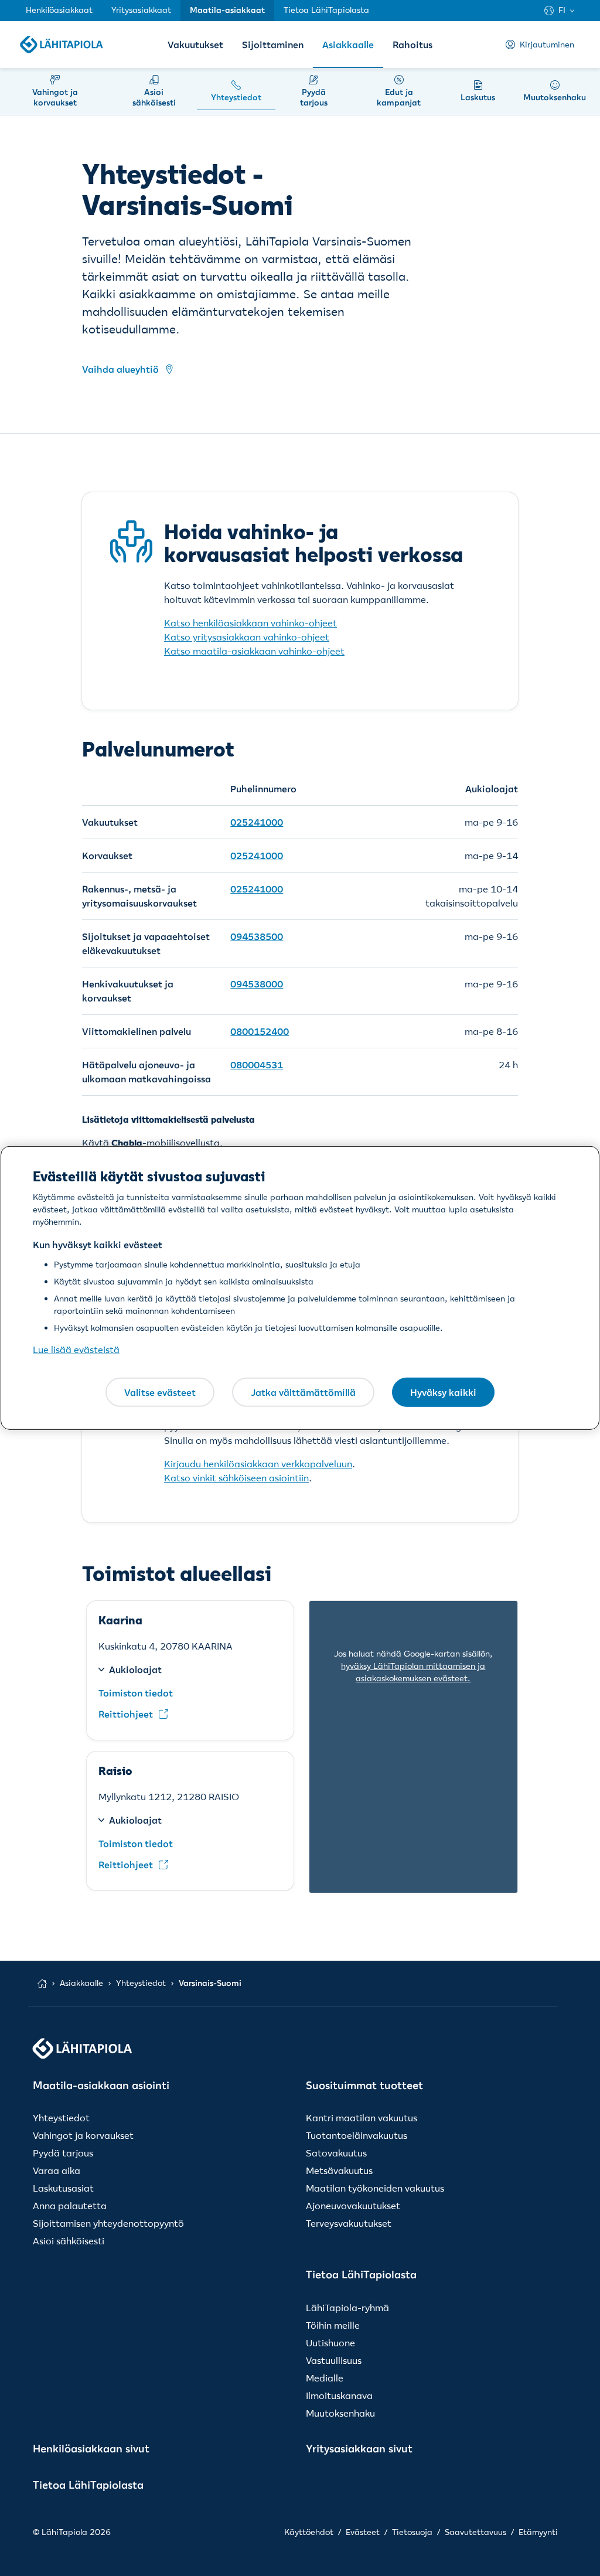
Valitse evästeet (160, 1392)
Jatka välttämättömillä (303, 1392)
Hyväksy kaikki (443, 1392)
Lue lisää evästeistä (76, 1350)
